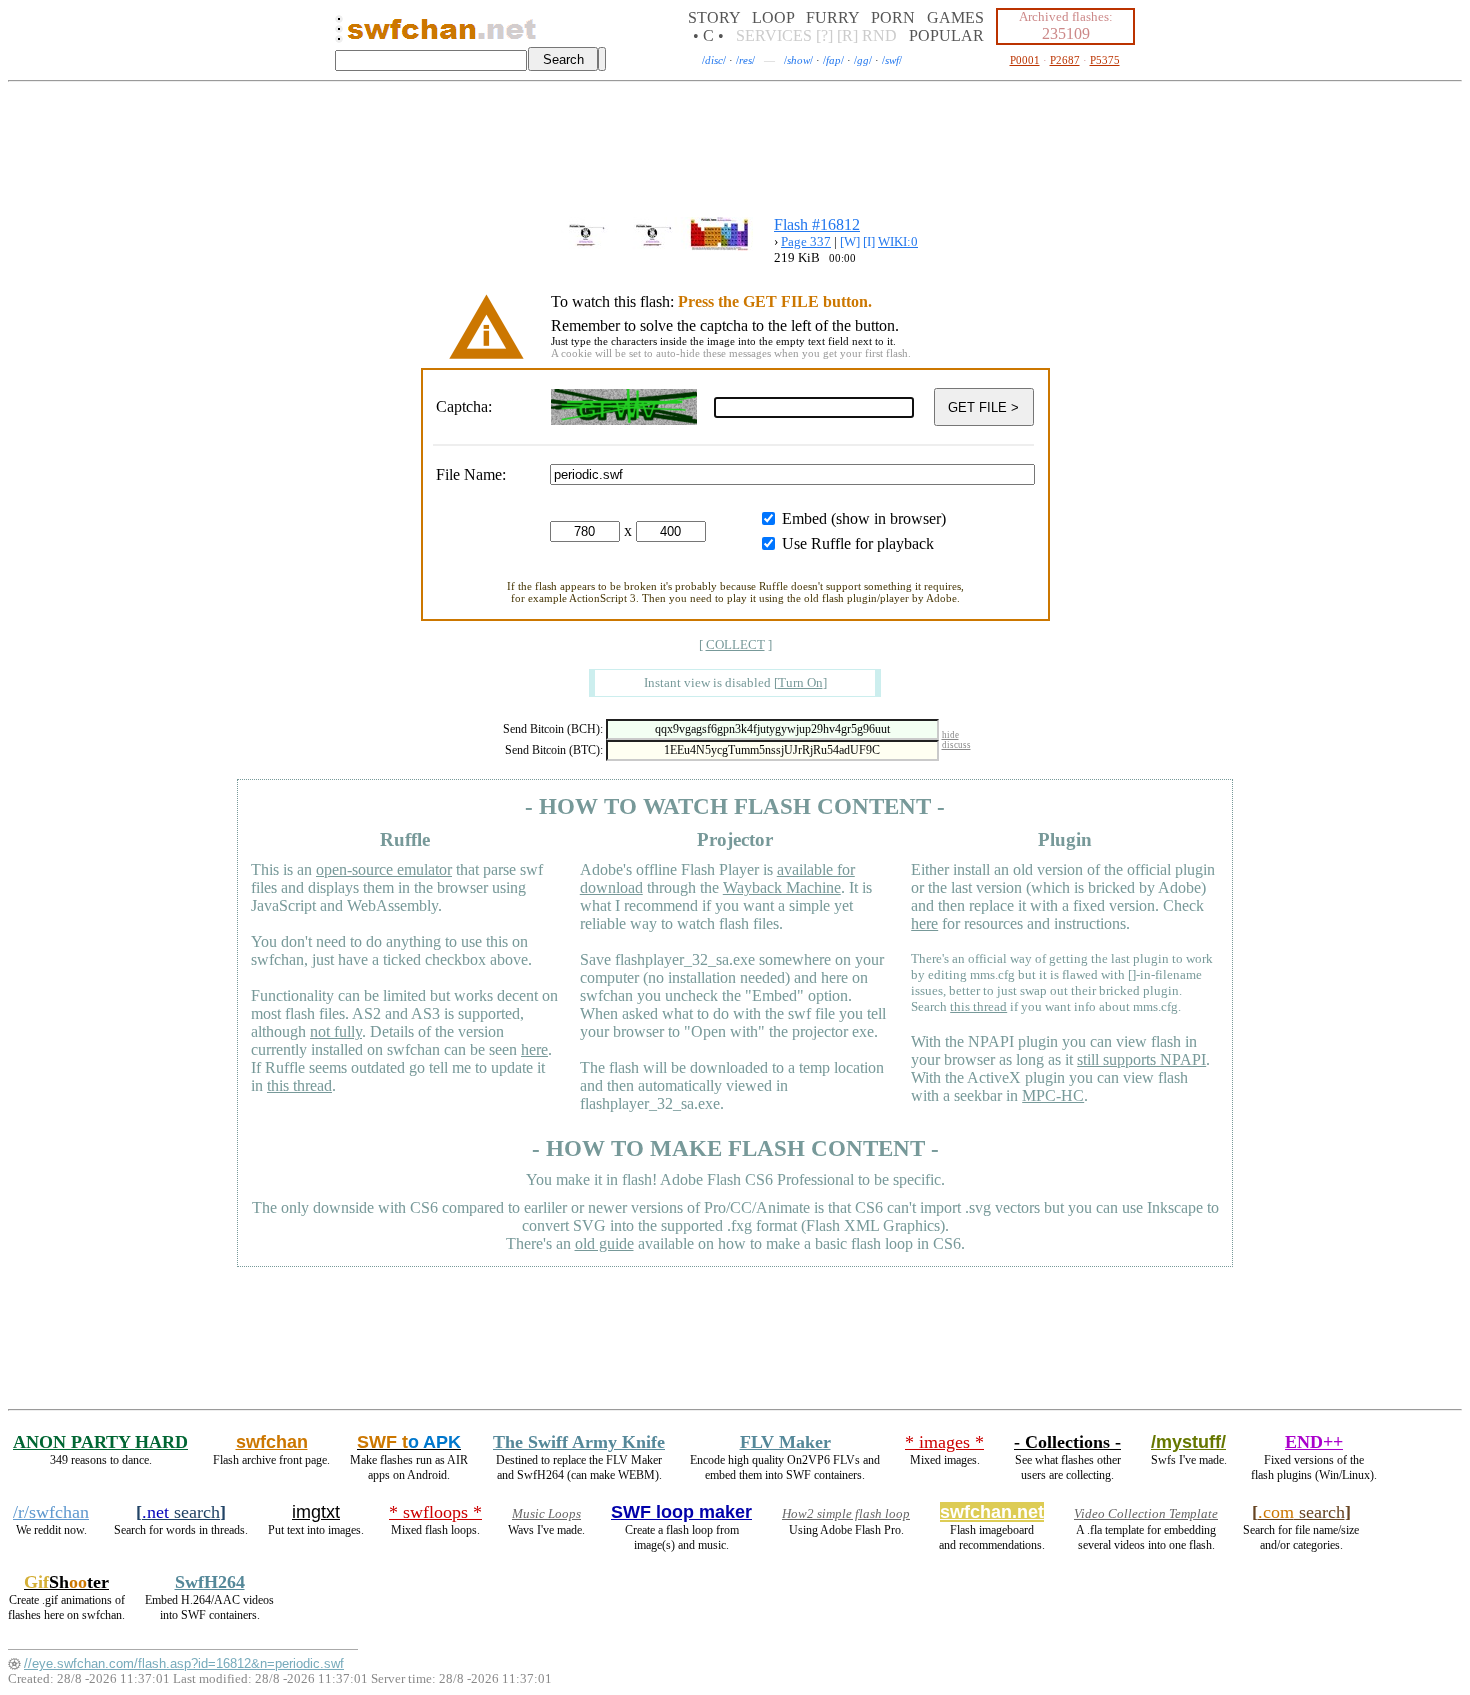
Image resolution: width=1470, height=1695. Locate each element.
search (181, 1512)
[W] (850, 241)
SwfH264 (210, 1582)
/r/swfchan (51, 1512)
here (534, 1049)
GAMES (955, 17)
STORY (714, 17)
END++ (1314, 1442)
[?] (824, 35)
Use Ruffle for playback (858, 543)
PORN (893, 17)
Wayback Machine (782, 887)
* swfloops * (435, 1512)
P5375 (1105, 60)
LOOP (773, 17)
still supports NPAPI (1141, 1059)
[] (800, 682)
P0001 (1025, 60)
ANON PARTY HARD (100, 1442)
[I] (869, 241)
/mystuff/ (1188, 1442)
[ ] (735, 644)
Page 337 (806, 241)
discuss (956, 745)
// (714, 60)
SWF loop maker (681, 1512)
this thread (299, 1085)
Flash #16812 (817, 224)
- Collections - (1067, 1442)
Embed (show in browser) (864, 518)
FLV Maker (785, 1442)
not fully (336, 1031)
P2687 (1065, 60)
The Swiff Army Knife (579, 1442)
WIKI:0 (898, 241)
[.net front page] (339, 34)
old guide (604, 1243)
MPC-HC (1053, 1095)
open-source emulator (384, 869)
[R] (847, 35)
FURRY (832, 17)
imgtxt (316, 1512)
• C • (708, 35)
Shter (66, 1582)
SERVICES (774, 35)
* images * (944, 1442)
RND (879, 35)
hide (950, 735)
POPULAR (946, 35)
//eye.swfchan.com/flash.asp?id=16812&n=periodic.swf (184, 1663)
